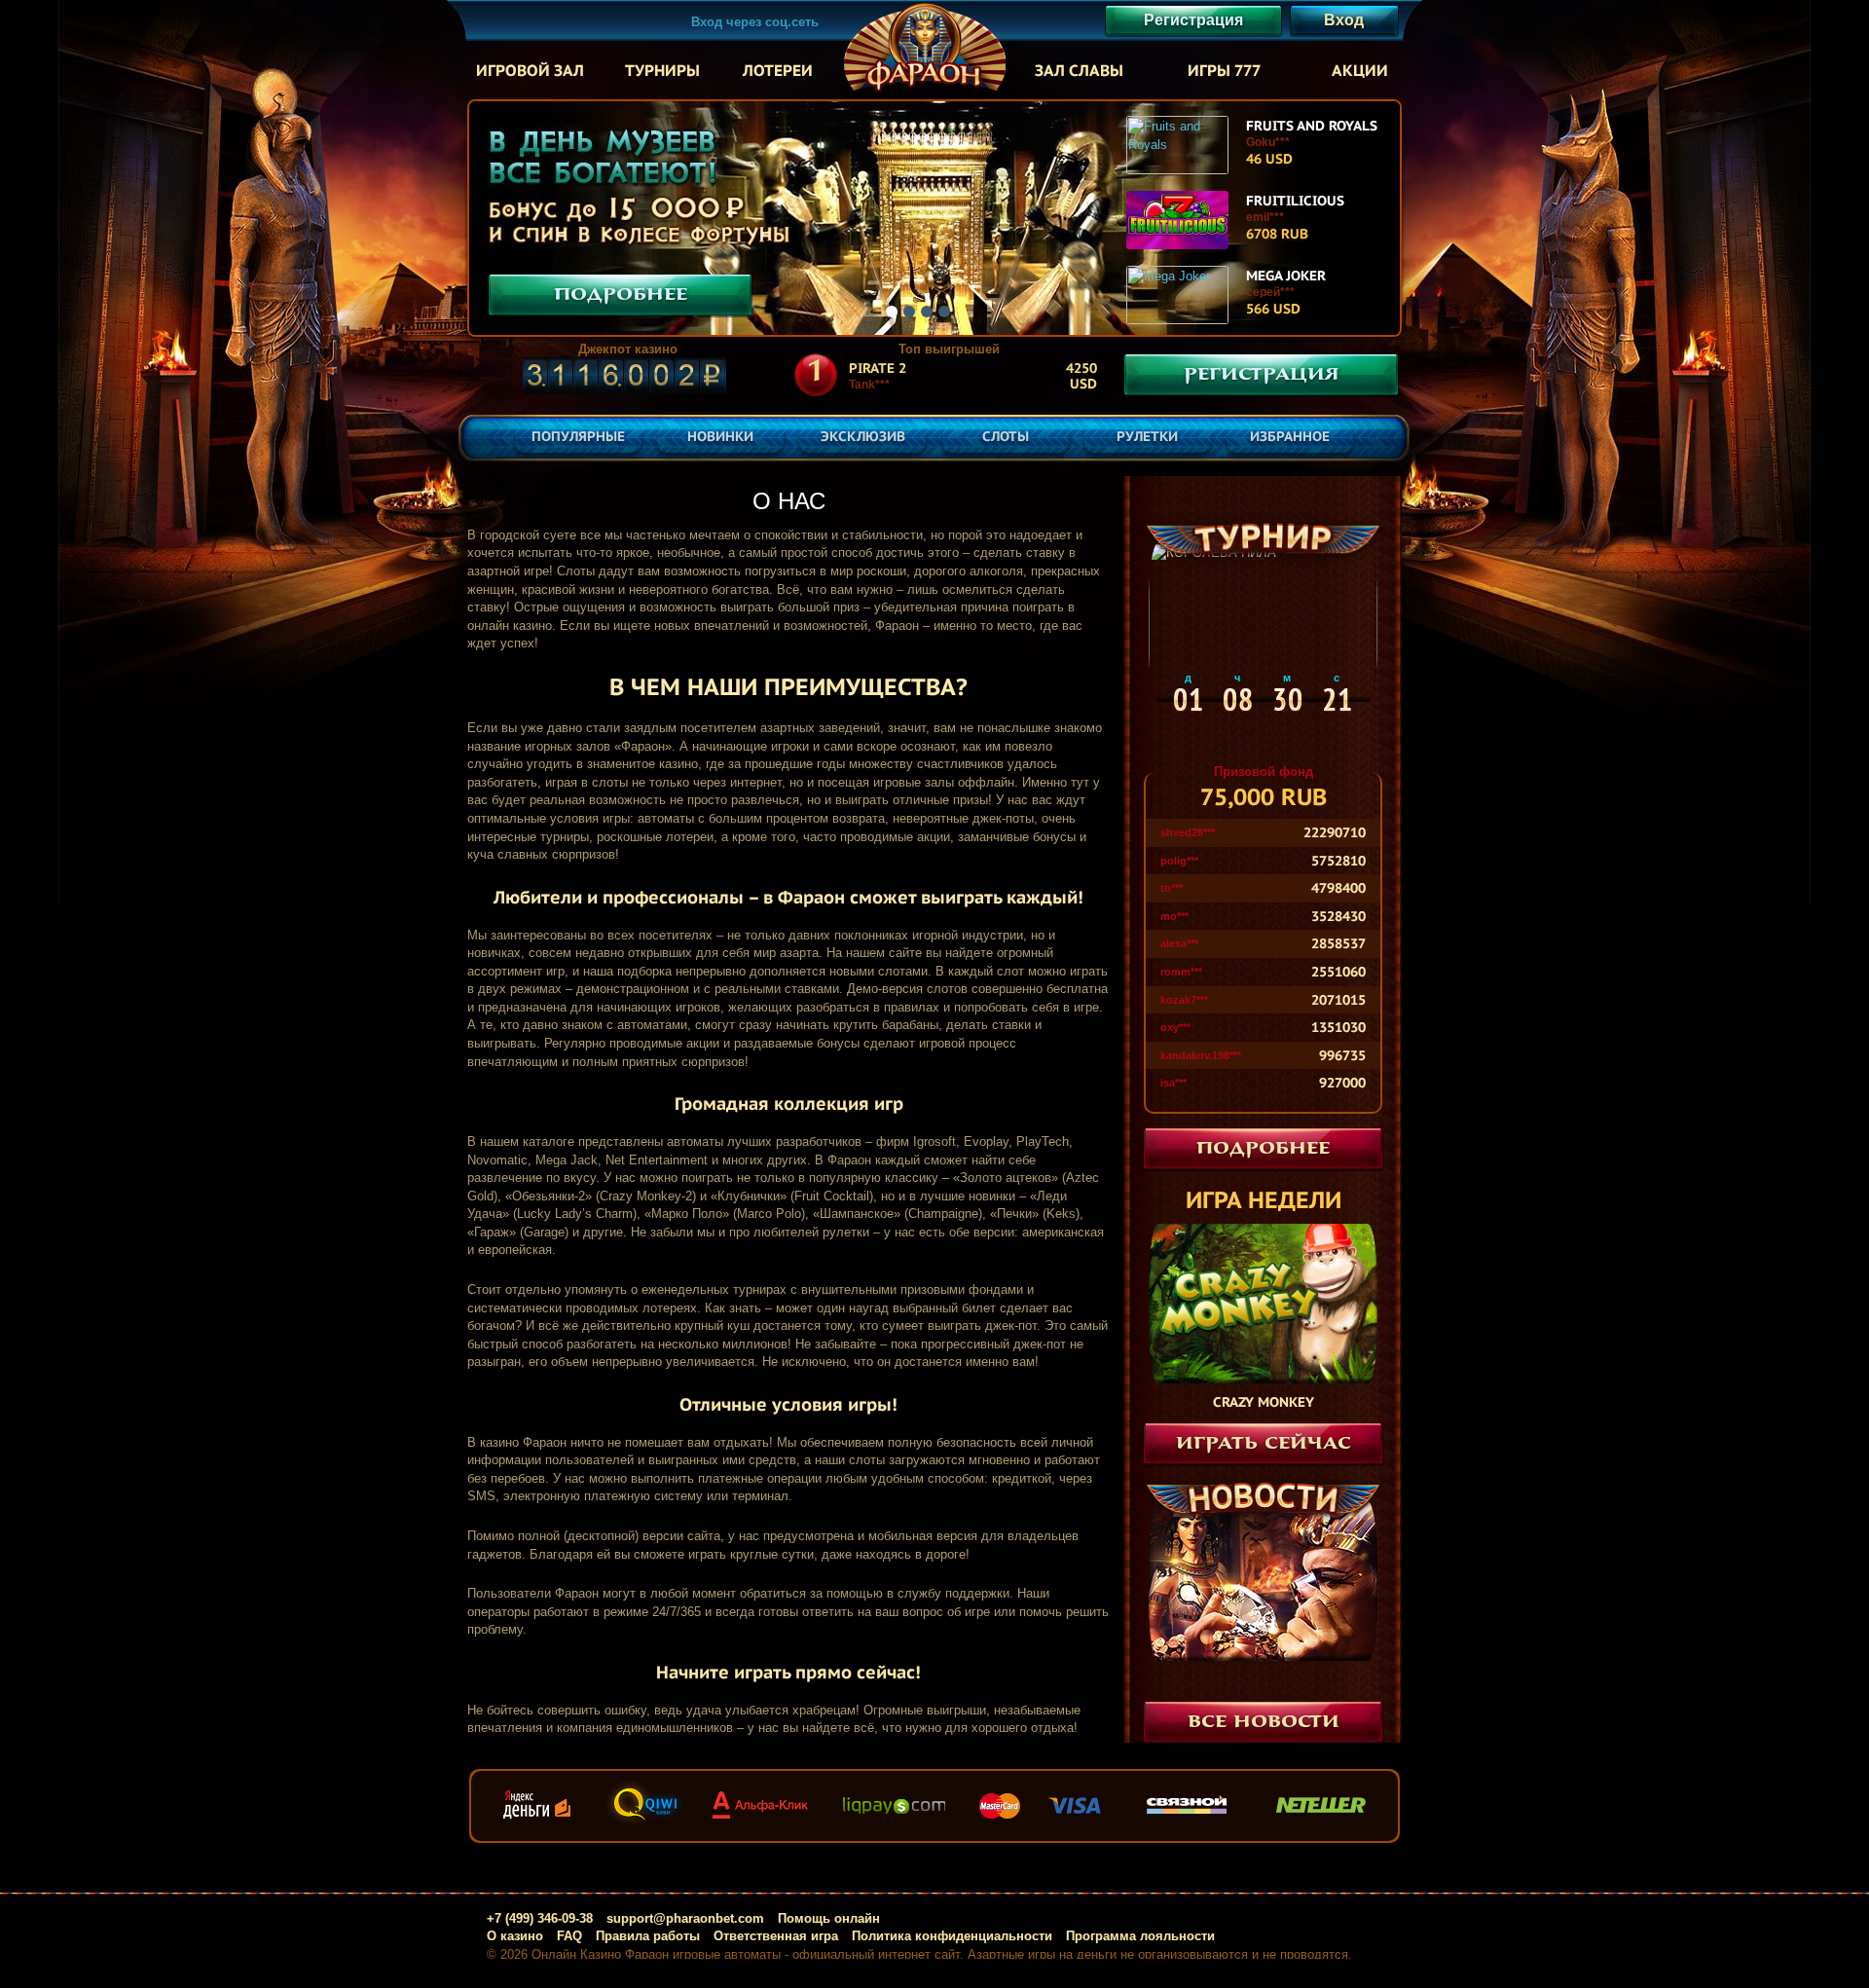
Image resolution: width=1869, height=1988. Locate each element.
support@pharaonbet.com (685, 1918)
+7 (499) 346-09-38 (540, 1918)
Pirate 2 (878, 368)
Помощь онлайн (829, 1918)
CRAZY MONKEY (1264, 1402)
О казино (515, 1936)
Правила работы (648, 1936)
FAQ (569, 1936)
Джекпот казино (628, 349)
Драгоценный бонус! (1264, 1677)
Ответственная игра (776, 1936)
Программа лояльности (1140, 1936)
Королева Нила (1264, 749)
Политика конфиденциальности (952, 1936)
